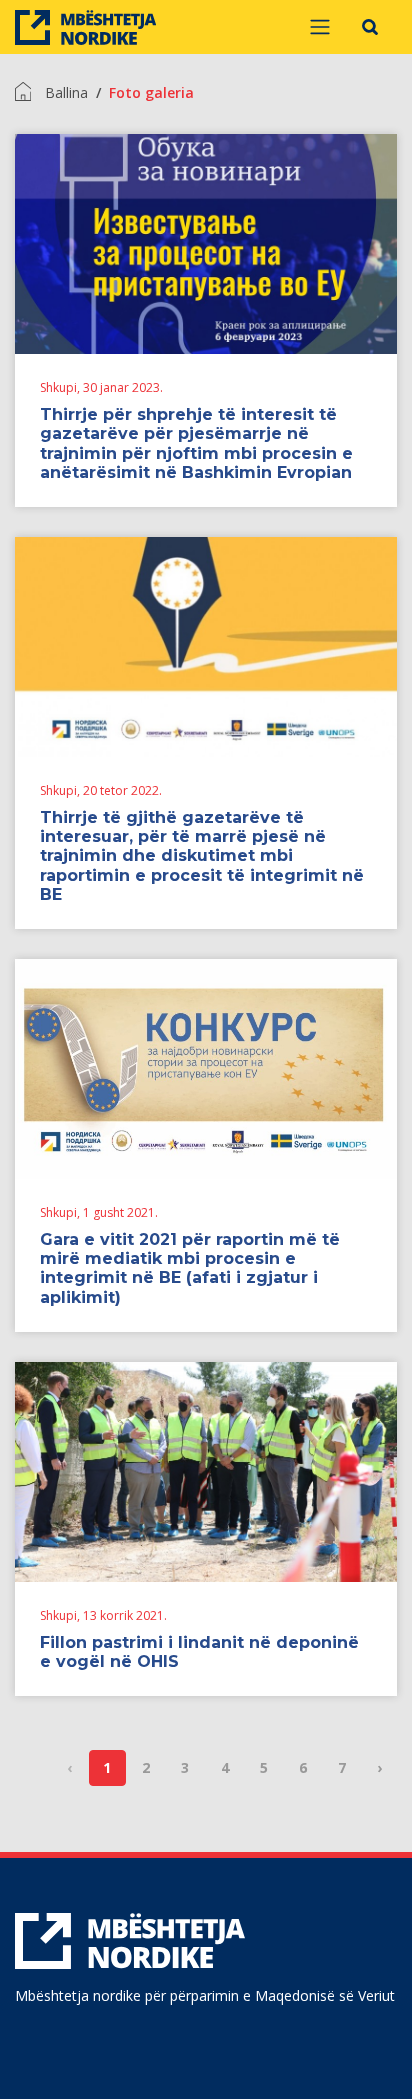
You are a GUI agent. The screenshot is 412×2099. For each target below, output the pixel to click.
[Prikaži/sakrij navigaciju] (320, 27)
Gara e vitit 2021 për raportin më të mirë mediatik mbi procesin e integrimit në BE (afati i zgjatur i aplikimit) (190, 1268)
